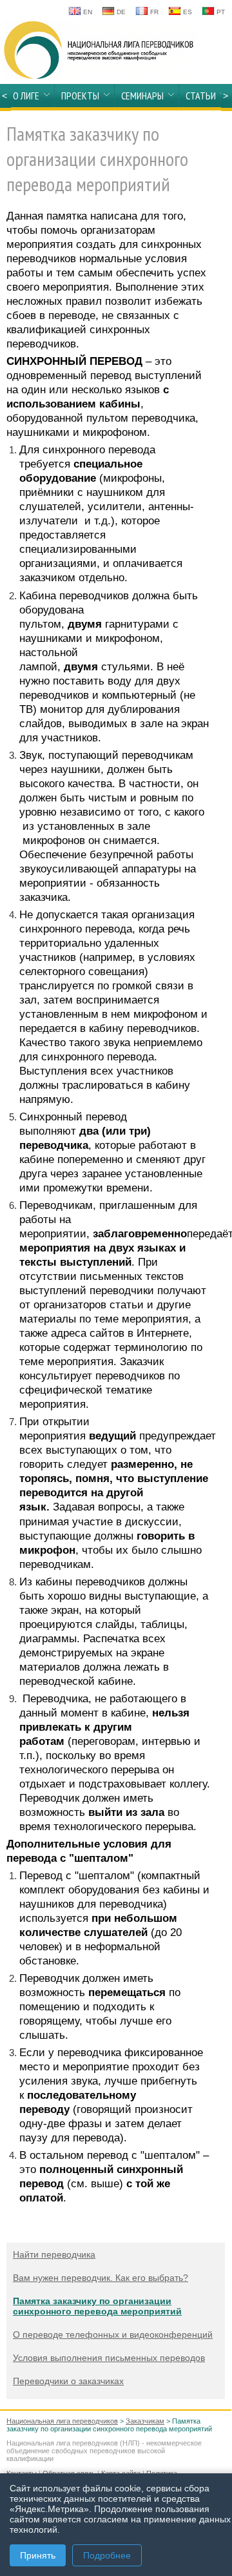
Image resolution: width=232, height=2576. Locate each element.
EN (87, 12)
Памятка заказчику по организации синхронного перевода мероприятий (97, 2306)
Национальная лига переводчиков (62, 2421)
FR (153, 12)
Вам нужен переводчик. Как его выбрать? (101, 2278)
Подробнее (107, 2555)
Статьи (201, 96)
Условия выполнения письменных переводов (109, 2358)
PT (220, 12)
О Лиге (26, 96)
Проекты (80, 96)
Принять (38, 2555)
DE (120, 12)
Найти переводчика (54, 2254)
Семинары (142, 96)
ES (187, 12)
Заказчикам (145, 2421)
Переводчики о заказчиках (68, 2381)
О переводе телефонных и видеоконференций (113, 2334)
